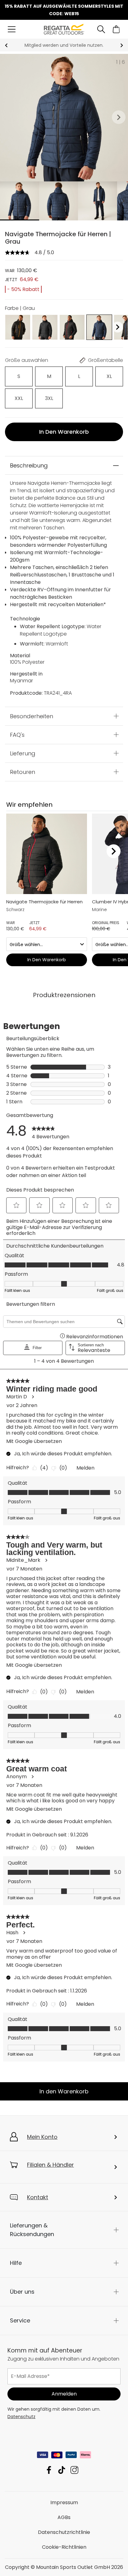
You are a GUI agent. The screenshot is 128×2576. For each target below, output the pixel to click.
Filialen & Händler (50, 2165)
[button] (119, 118)
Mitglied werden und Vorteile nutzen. (64, 45)
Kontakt (38, 2197)
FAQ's (17, 734)
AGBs (64, 2517)
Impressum (64, 2502)
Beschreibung (29, 465)
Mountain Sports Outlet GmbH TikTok (62, 2470)
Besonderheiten (32, 716)
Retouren (23, 772)
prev (6, 45)
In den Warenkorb (64, 432)
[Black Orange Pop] (18, 327)
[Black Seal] (45, 327)
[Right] (118, 327)
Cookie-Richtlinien (64, 2547)
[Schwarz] (72, 327)
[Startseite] (64, 29)
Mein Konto (42, 2137)
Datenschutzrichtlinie (64, 2532)
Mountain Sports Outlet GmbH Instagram (74, 2470)
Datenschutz (21, 2417)
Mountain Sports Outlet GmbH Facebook (49, 2470)
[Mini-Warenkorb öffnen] (116, 29)
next (122, 45)
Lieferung (23, 753)
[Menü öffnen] (12, 29)
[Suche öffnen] (101, 29)
